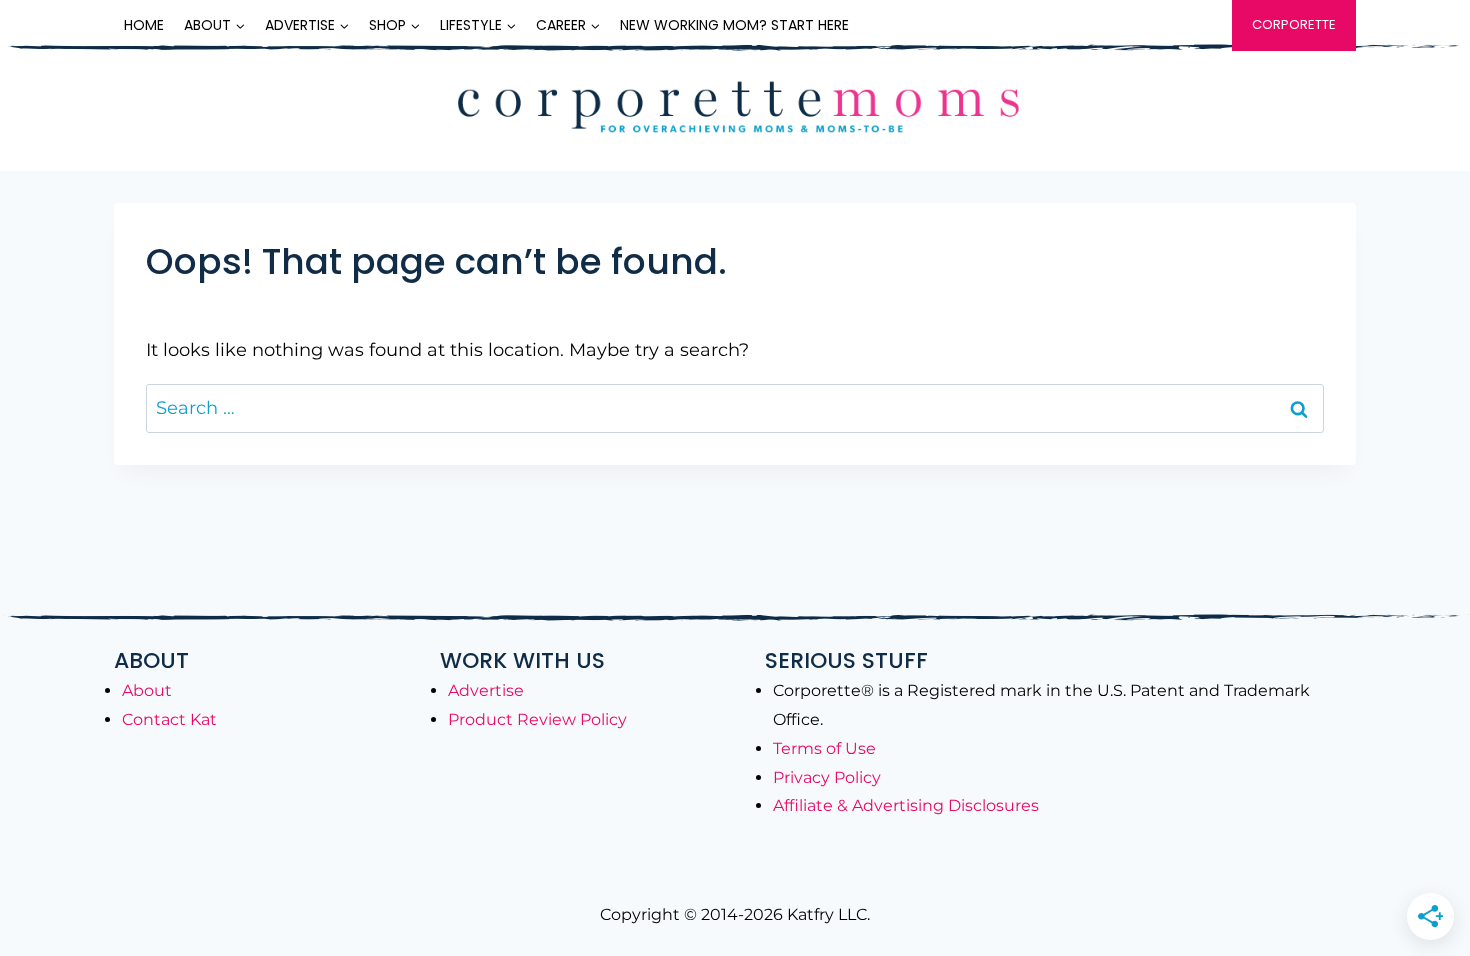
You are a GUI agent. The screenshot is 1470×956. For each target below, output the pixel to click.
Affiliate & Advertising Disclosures (906, 805)
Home (144, 25)
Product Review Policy (537, 719)
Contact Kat (169, 719)
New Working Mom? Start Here (734, 25)
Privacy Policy (827, 777)
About (147, 690)
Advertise (486, 690)
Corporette (1294, 24)
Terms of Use (824, 748)
